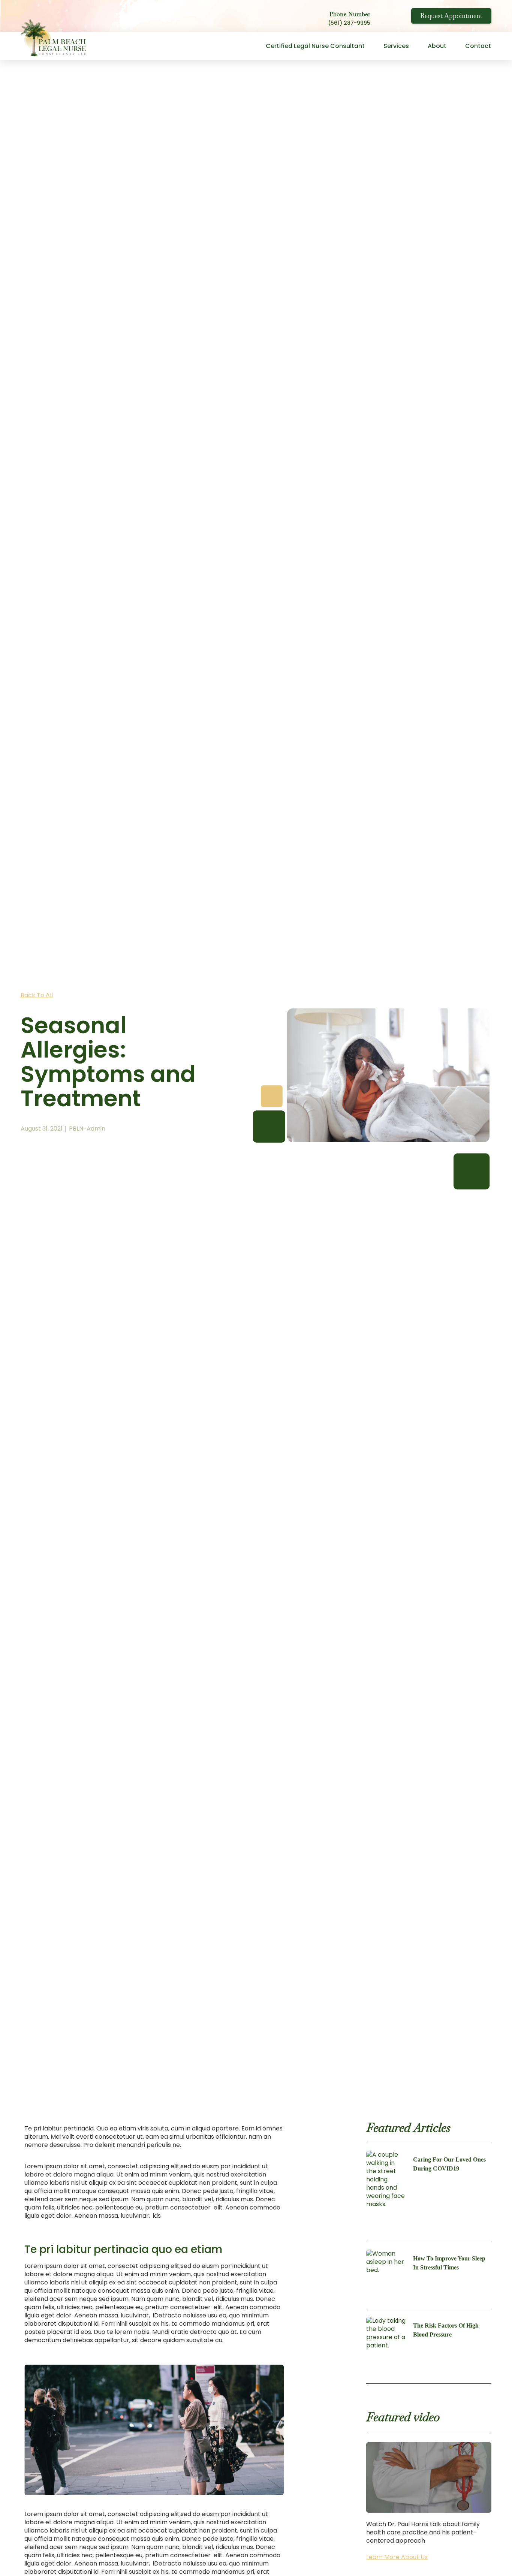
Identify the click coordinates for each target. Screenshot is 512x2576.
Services (396, 46)
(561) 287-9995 (349, 23)
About (437, 46)
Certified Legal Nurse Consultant (315, 46)
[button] (429, 2477)
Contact (478, 46)
